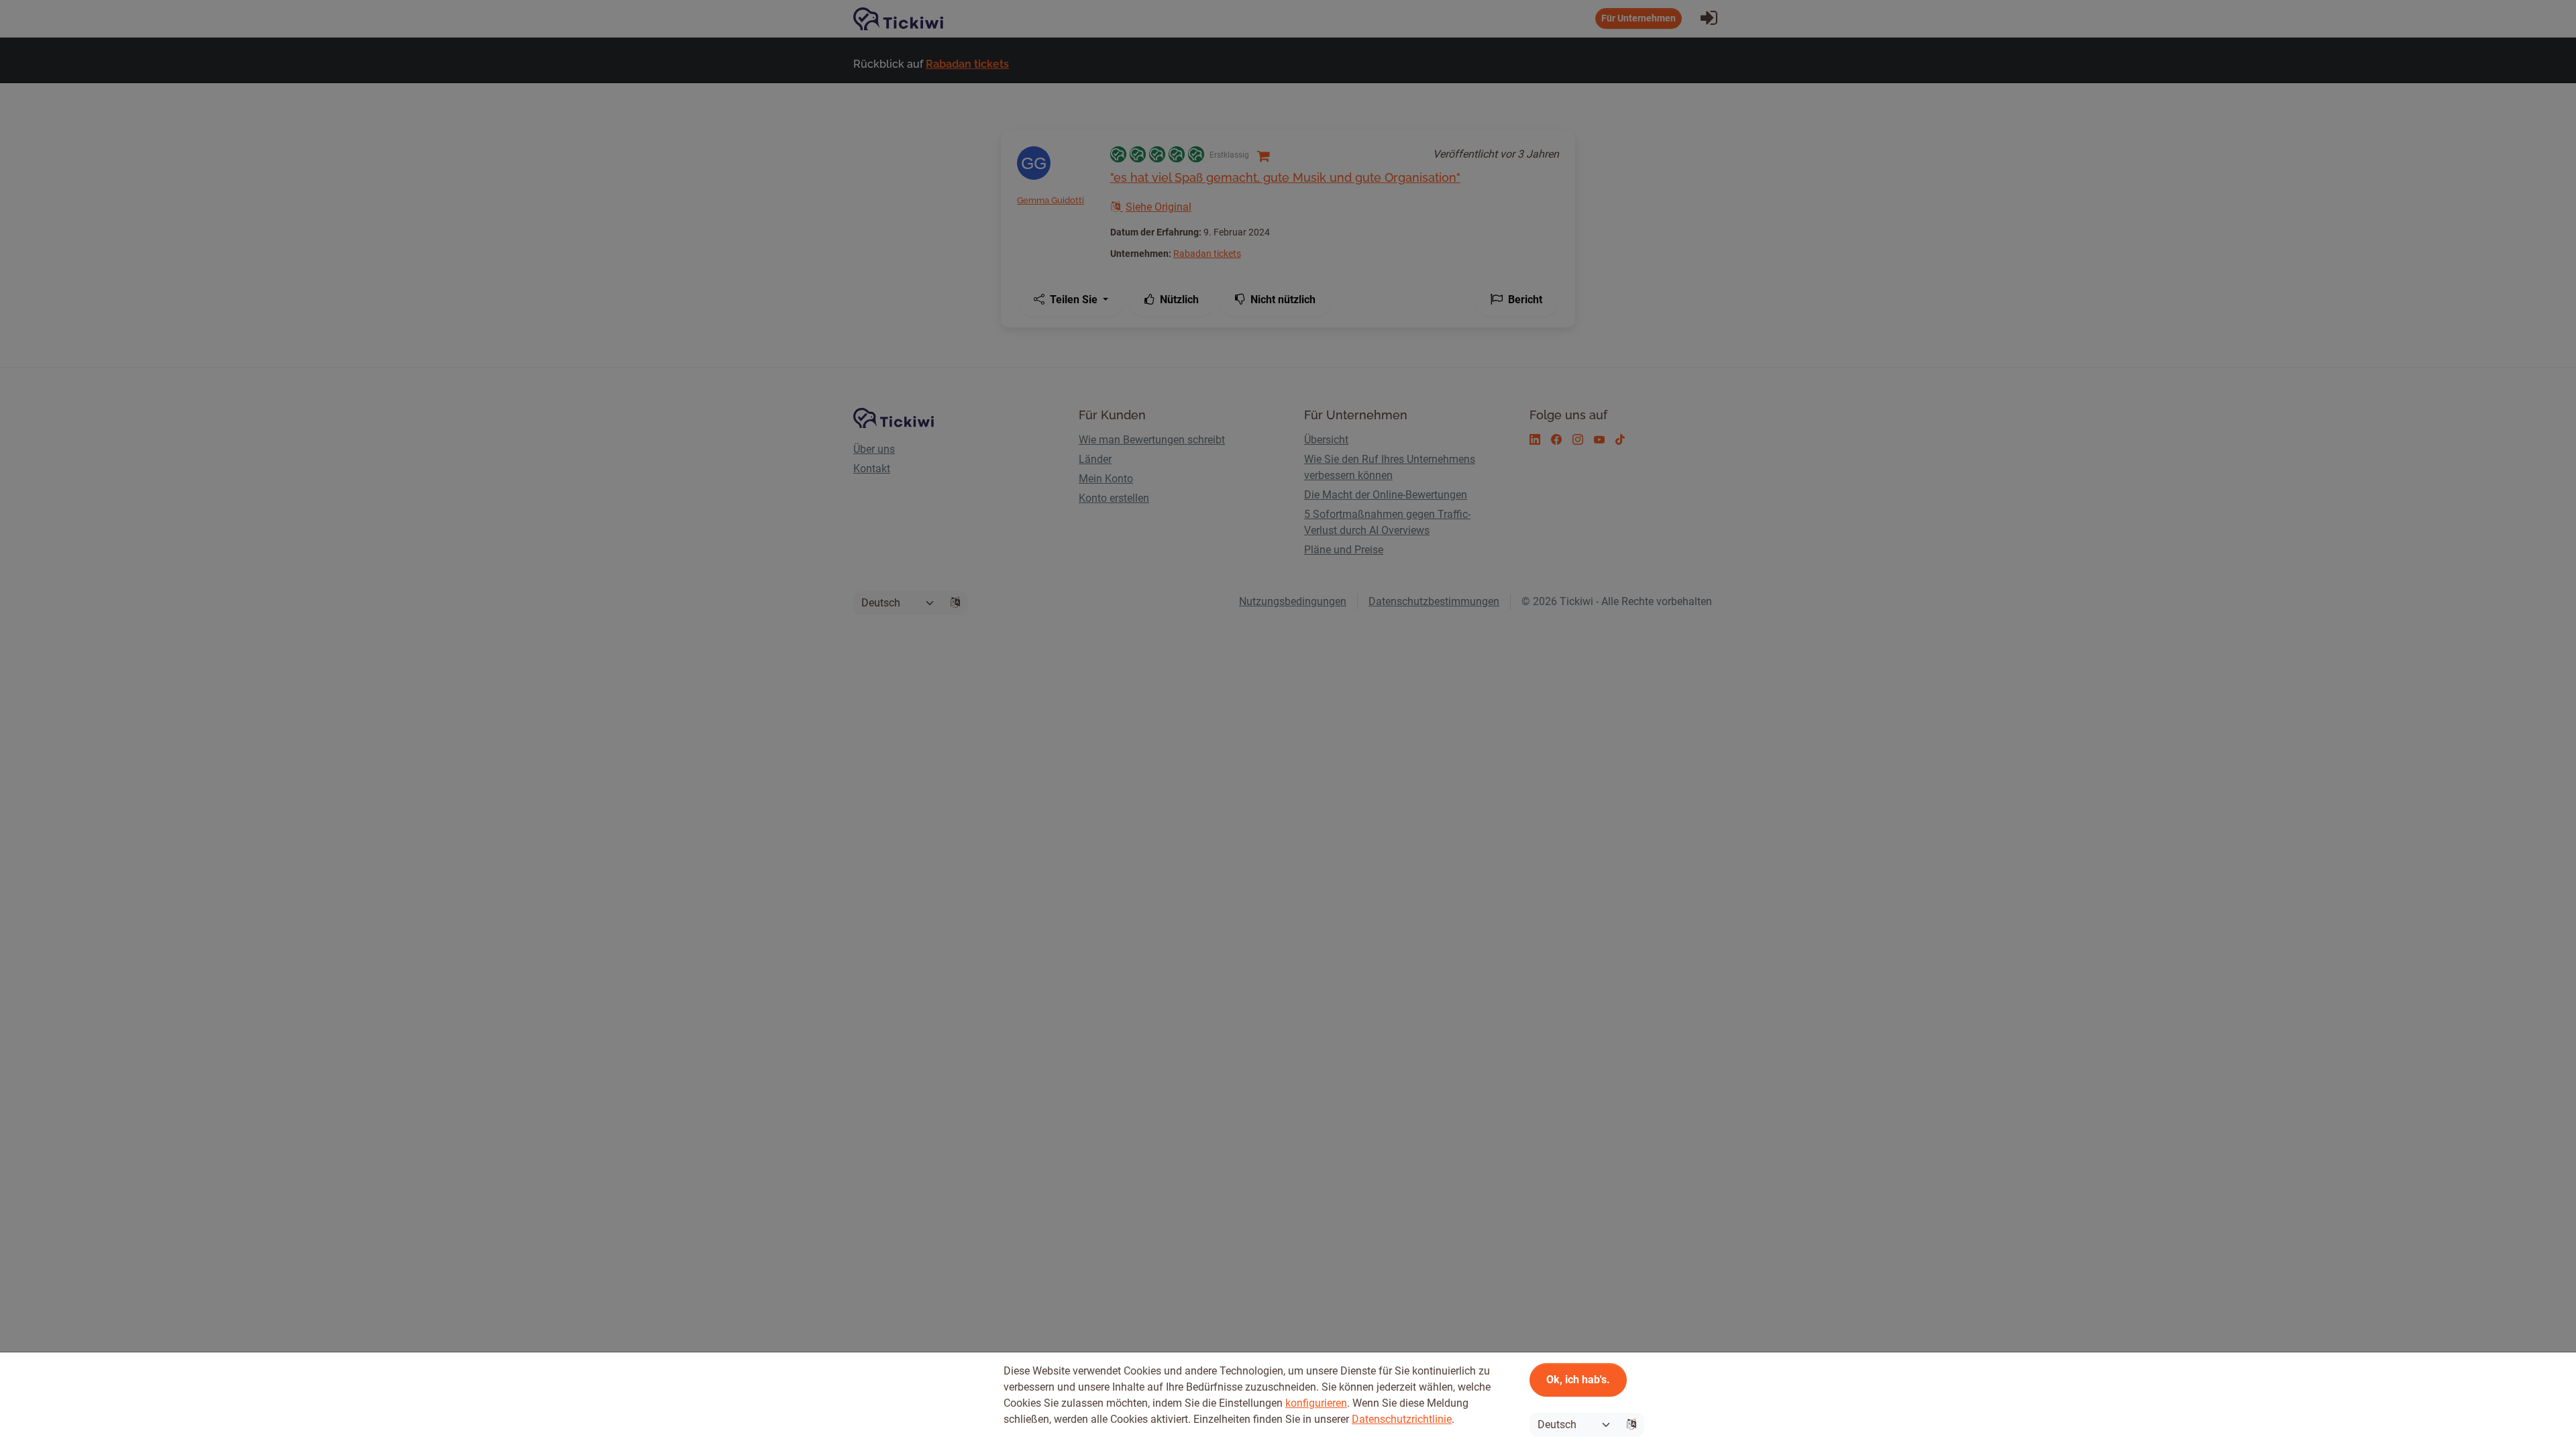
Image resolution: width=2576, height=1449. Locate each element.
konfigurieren (1316, 1403)
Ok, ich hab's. (1578, 1380)
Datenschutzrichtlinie (1402, 1419)
